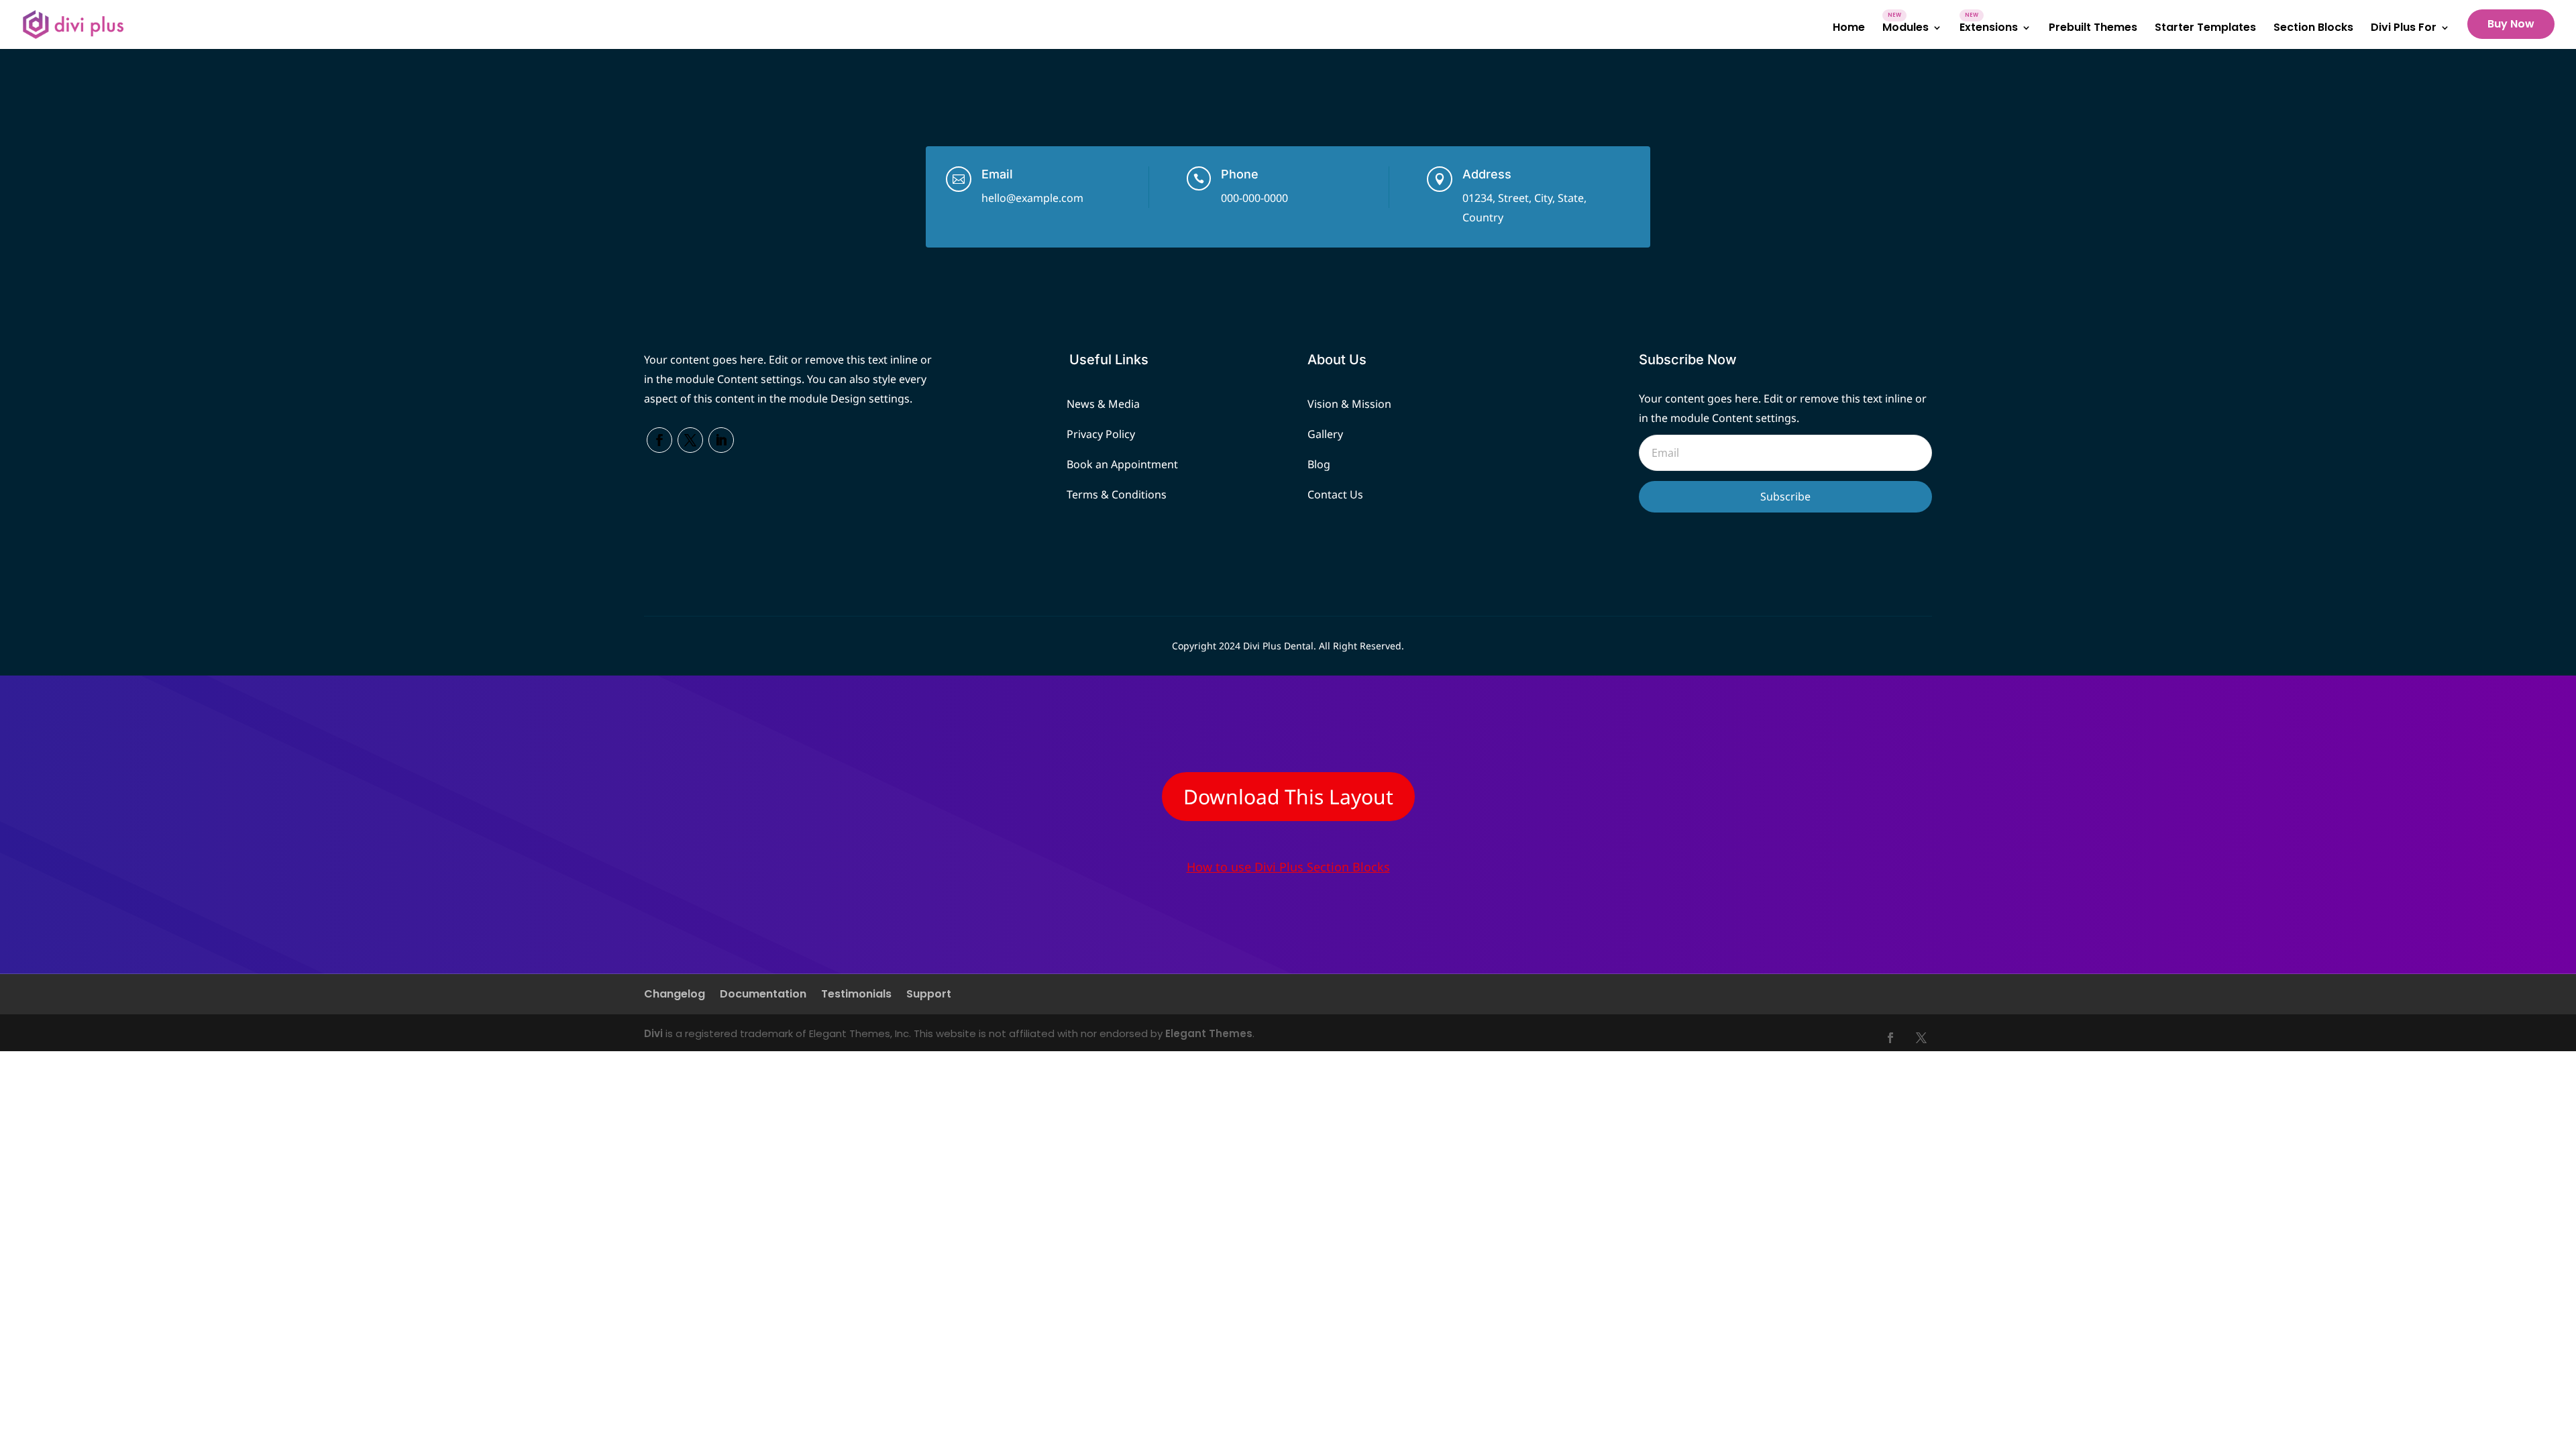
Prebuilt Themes (2093, 29)
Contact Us (1335, 494)
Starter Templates (2205, 29)
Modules (1906, 29)
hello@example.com (1032, 198)
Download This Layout (1288, 797)
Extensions (1989, 29)
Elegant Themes (1209, 1033)
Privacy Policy (1101, 434)
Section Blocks (2313, 29)
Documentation (763, 996)
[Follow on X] (690, 440)
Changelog (675, 996)
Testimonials (856, 996)
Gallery (1325, 434)
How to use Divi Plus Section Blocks (1288, 867)
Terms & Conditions (1117, 494)
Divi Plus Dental (1278, 646)
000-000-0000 (1254, 198)
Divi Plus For (2404, 29)
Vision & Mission (1349, 404)
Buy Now (2511, 24)
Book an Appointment (1122, 464)
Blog (1319, 464)
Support (929, 996)
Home (1849, 29)
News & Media (1103, 404)
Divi (653, 1033)
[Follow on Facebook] (659, 440)
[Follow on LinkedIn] (721, 440)
